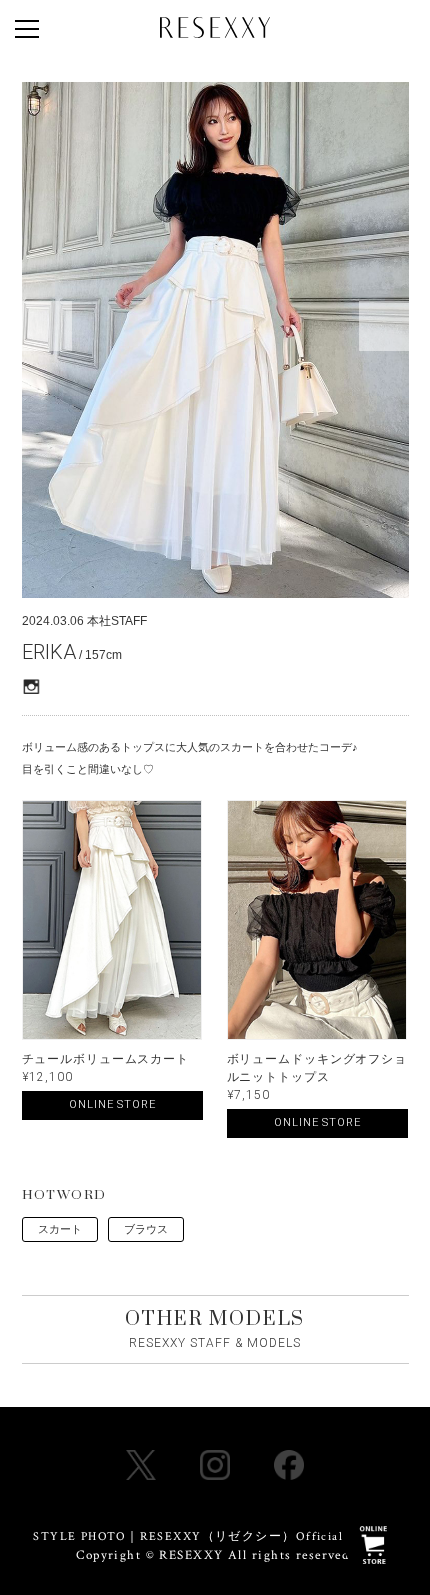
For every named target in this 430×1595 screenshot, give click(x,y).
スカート (60, 1229)
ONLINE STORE (112, 1104)
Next (384, 326)
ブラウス (146, 1229)
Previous (47, 326)
